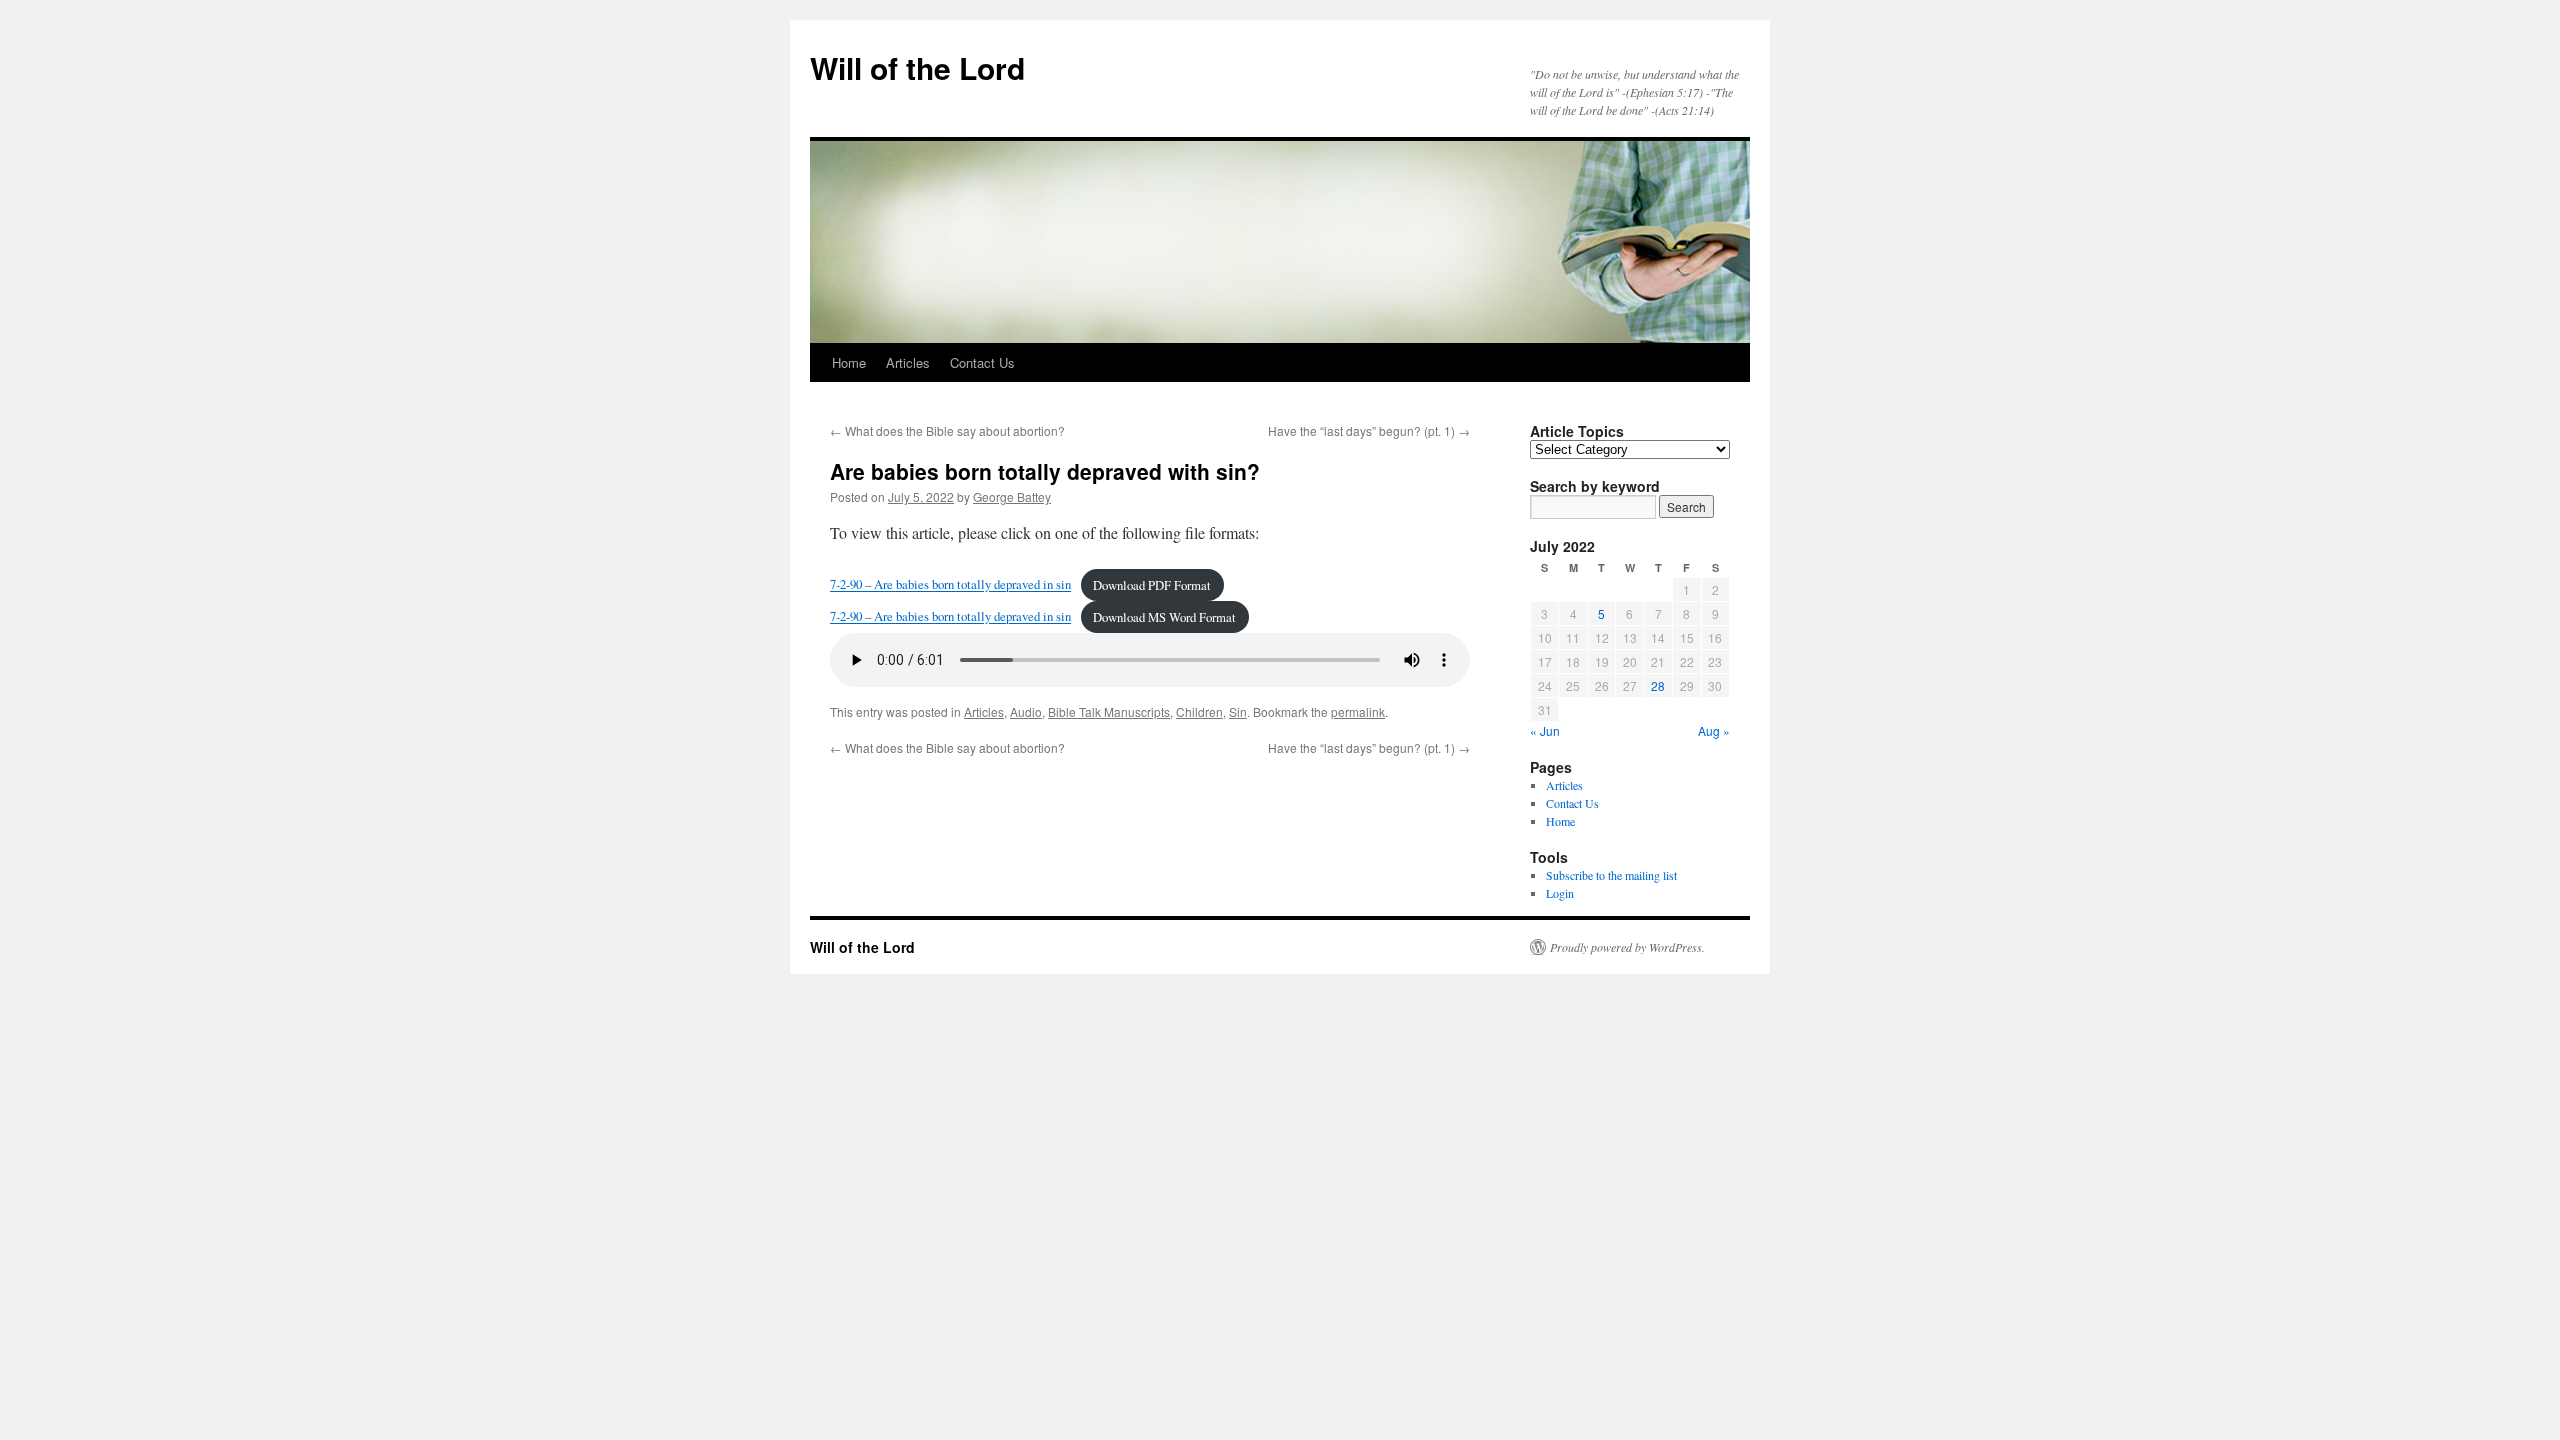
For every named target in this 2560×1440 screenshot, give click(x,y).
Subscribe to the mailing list (1611, 875)
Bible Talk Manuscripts (1109, 711)
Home (849, 362)
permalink (1358, 711)
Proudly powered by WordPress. (1627, 947)
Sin (1238, 711)
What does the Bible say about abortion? (947, 430)
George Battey (1012, 496)
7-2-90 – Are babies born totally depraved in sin (950, 585)
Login (1560, 893)
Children (1199, 711)
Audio (1026, 711)
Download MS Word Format (1164, 617)
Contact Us (982, 362)
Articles (908, 362)
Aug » (1714, 730)
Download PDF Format (1152, 585)
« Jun (1545, 730)
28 (1658, 685)
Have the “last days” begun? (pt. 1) (1369, 430)
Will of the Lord (917, 67)
